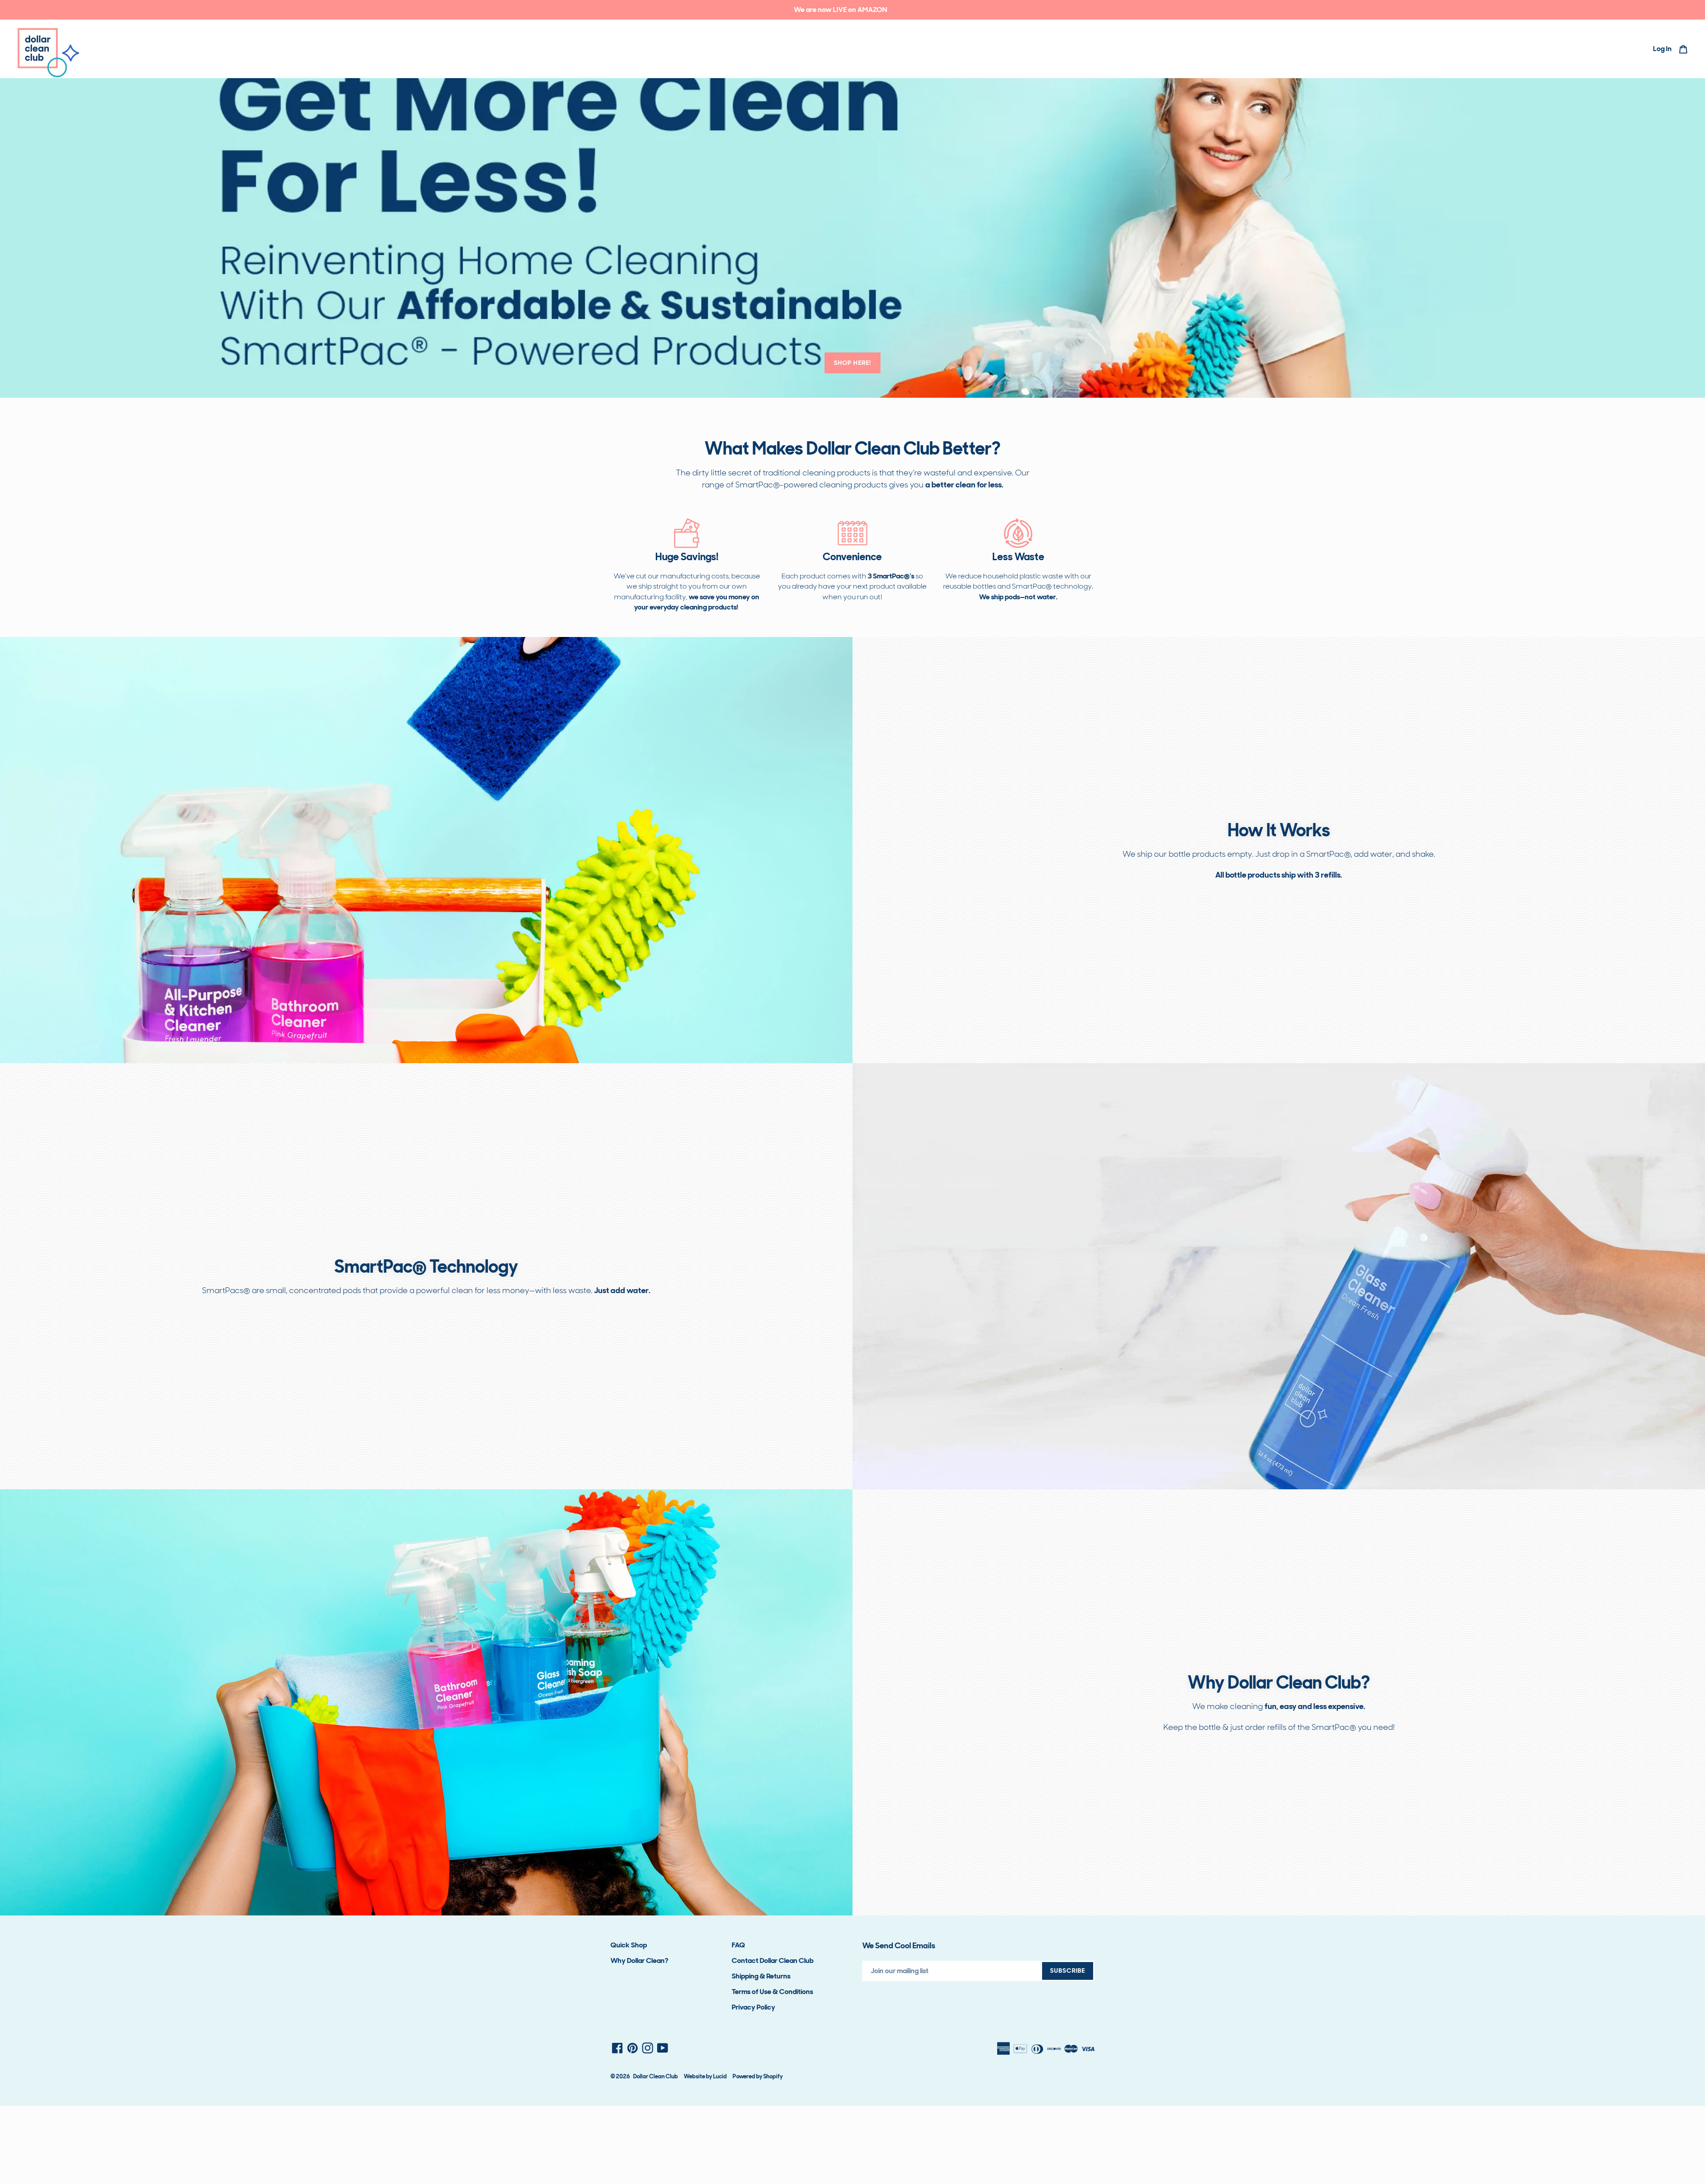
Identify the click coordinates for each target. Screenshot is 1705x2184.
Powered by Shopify (758, 2076)
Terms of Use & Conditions (772, 1992)
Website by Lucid (705, 2076)
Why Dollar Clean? (639, 1960)
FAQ (738, 1945)
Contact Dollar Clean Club (773, 1960)
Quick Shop (629, 1945)
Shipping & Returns (761, 1976)
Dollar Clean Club (656, 2076)
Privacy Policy (753, 2007)
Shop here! (852, 363)
